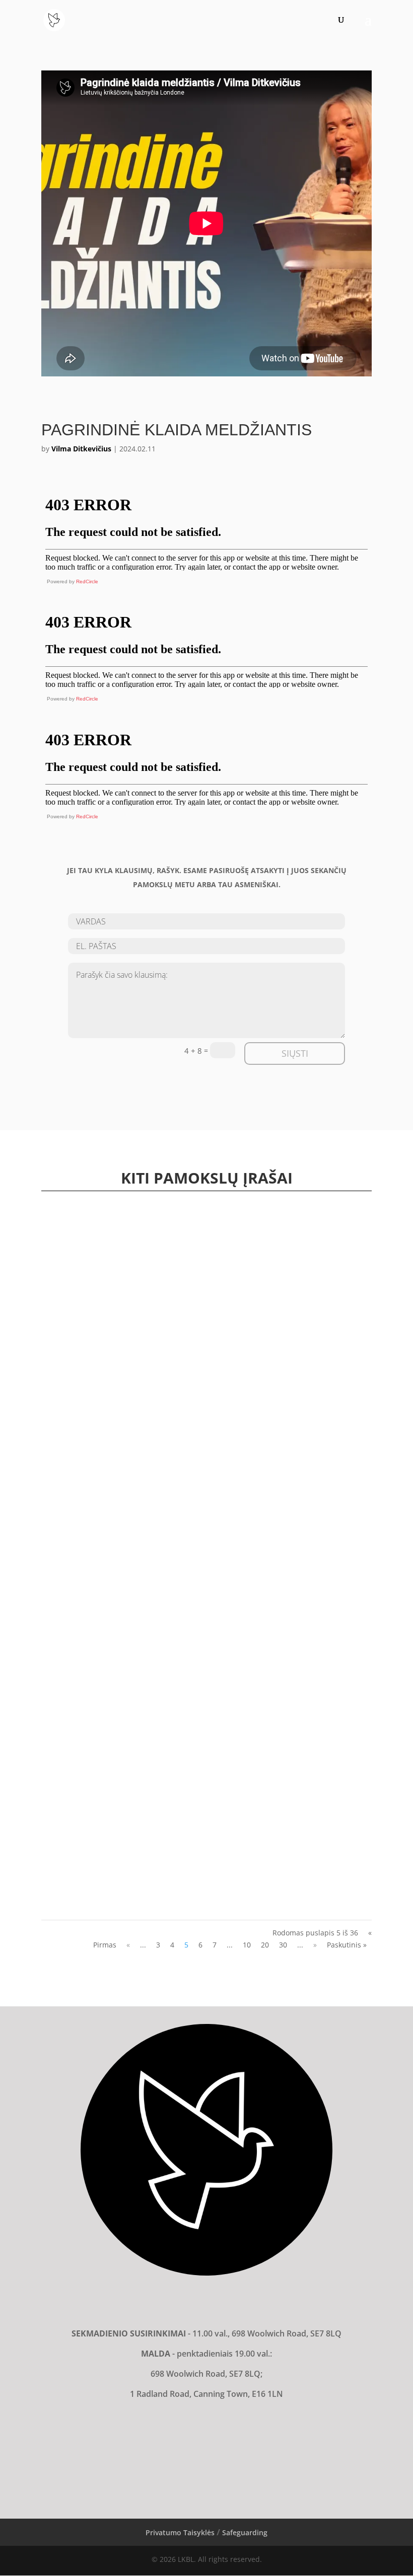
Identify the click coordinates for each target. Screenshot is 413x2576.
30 (283, 1945)
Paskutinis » (347, 1945)
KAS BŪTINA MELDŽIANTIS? (95, 1489)
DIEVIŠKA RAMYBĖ (80, 1777)
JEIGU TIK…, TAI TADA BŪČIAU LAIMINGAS (117, 1892)
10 (247, 1945)
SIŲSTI (295, 1053)
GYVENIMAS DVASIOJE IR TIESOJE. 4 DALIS (116, 1835)
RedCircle (87, 581)
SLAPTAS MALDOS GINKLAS (94, 1431)
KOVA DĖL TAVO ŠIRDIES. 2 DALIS (103, 1604)
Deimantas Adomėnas (92, 1556)
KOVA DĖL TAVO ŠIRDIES (89, 1662)
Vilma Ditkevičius (81, 449)
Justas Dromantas (85, 1498)
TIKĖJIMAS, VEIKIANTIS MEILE (97, 1719)
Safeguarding (245, 2532)
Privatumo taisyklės (180, 2532)
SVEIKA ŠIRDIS (73, 1546)
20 (265, 1945)
